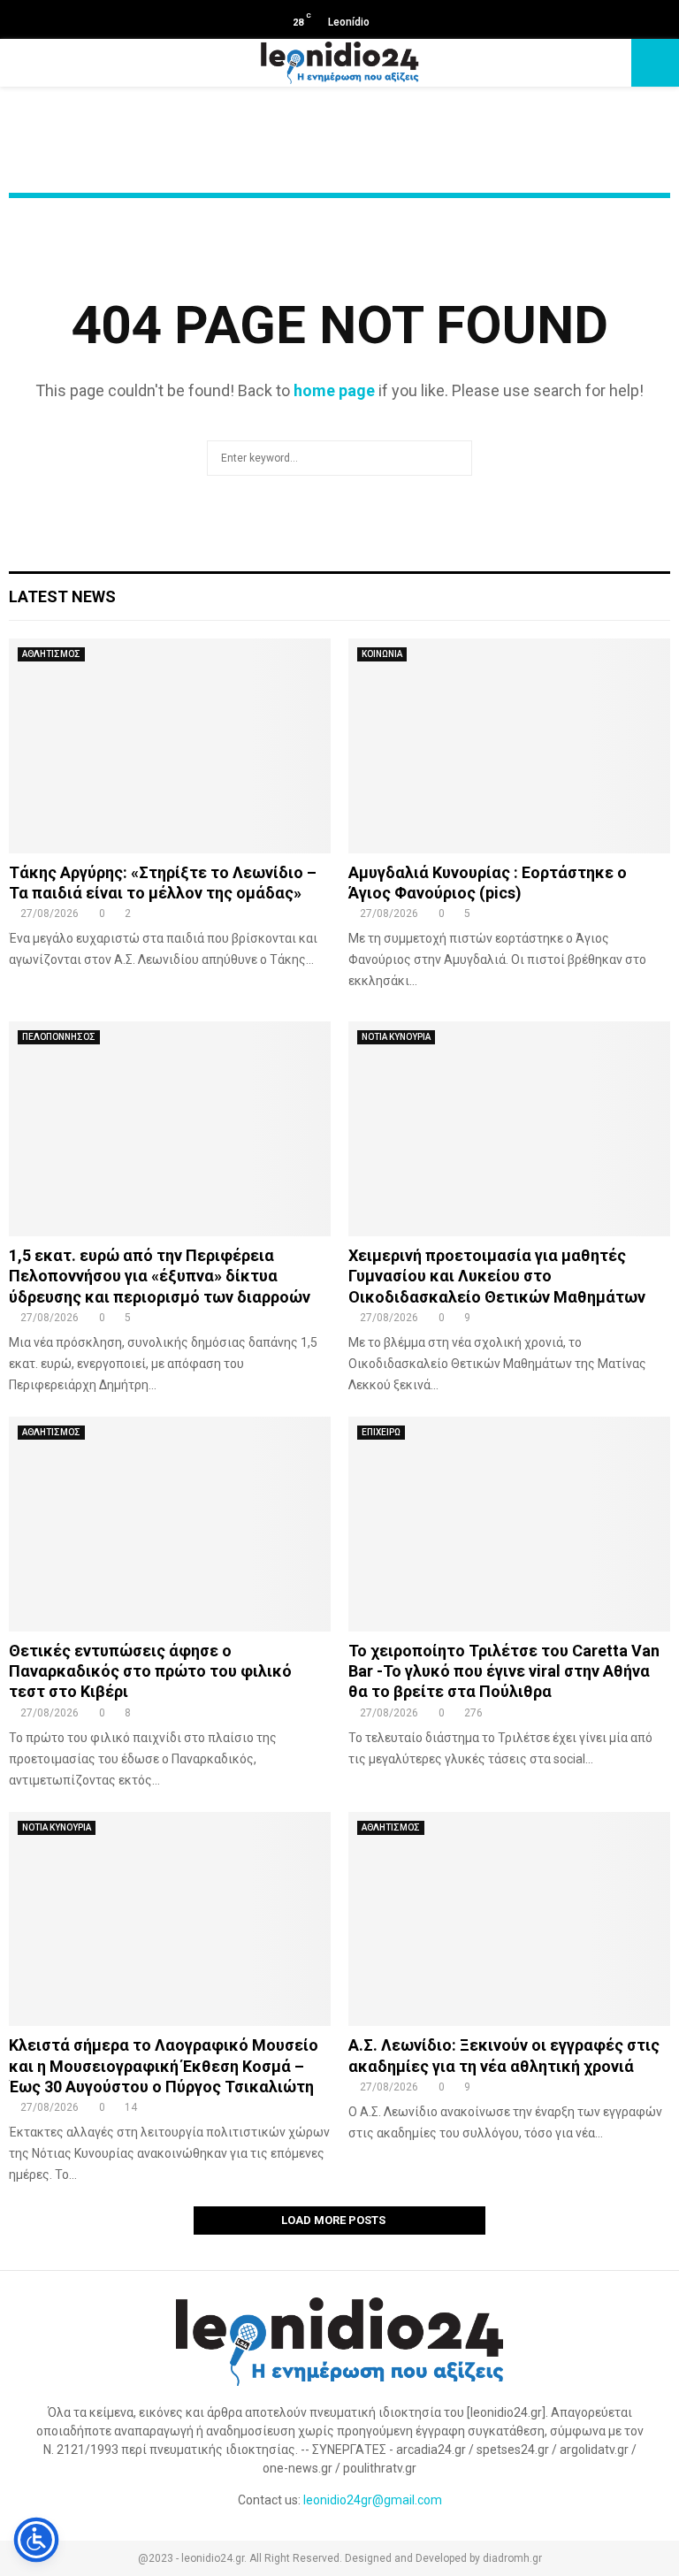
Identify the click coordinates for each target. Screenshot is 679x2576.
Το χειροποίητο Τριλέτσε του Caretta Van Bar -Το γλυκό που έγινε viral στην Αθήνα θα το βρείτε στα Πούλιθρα (504, 1671)
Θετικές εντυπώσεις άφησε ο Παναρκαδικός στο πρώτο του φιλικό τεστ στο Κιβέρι (150, 1671)
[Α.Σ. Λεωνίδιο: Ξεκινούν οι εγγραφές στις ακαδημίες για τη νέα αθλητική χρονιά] (509, 1919)
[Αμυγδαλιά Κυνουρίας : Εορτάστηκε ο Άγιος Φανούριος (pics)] (509, 746)
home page (334, 390)
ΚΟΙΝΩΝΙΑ (382, 654)
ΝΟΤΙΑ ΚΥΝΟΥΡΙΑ (396, 1037)
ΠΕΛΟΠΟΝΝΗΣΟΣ (59, 1037)
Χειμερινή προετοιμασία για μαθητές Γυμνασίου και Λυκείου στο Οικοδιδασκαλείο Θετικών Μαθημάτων (497, 1276)
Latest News (62, 596)
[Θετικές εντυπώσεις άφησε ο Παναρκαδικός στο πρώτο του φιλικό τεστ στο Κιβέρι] (170, 1524)
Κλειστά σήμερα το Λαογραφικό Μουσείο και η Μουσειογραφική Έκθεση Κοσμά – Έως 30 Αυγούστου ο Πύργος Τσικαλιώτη (164, 2066)
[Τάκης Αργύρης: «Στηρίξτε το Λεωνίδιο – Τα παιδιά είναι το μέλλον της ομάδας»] (170, 746)
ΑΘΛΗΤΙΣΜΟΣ (51, 654)
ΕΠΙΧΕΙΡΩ (381, 1432)
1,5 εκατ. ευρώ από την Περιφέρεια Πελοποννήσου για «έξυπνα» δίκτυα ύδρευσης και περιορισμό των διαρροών (160, 1276)
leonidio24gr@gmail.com (373, 2500)
